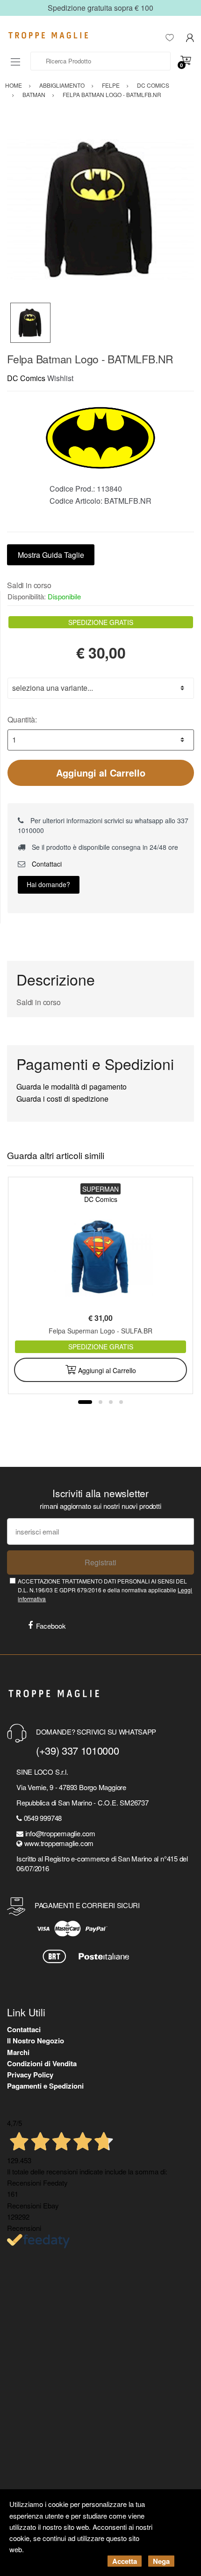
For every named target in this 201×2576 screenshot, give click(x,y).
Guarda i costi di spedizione (62, 1099)
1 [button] (85, 1402)
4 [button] (121, 1402)
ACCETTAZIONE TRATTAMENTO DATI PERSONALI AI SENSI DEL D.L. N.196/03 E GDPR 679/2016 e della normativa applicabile (105, 1590)
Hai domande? (48, 884)
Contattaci (46, 864)
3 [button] (111, 1402)
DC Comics (26, 378)
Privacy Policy (30, 2075)
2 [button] (100, 1402)
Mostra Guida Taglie (51, 555)
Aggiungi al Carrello (101, 773)
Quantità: (22, 719)
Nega (161, 2561)
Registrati (100, 1562)
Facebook (51, 1626)
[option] (100, 209)
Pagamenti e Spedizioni (45, 2086)
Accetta (125, 2561)
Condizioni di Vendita (42, 2063)
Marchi (18, 2052)
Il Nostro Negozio (36, 2041)
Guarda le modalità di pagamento (72, 1087)
